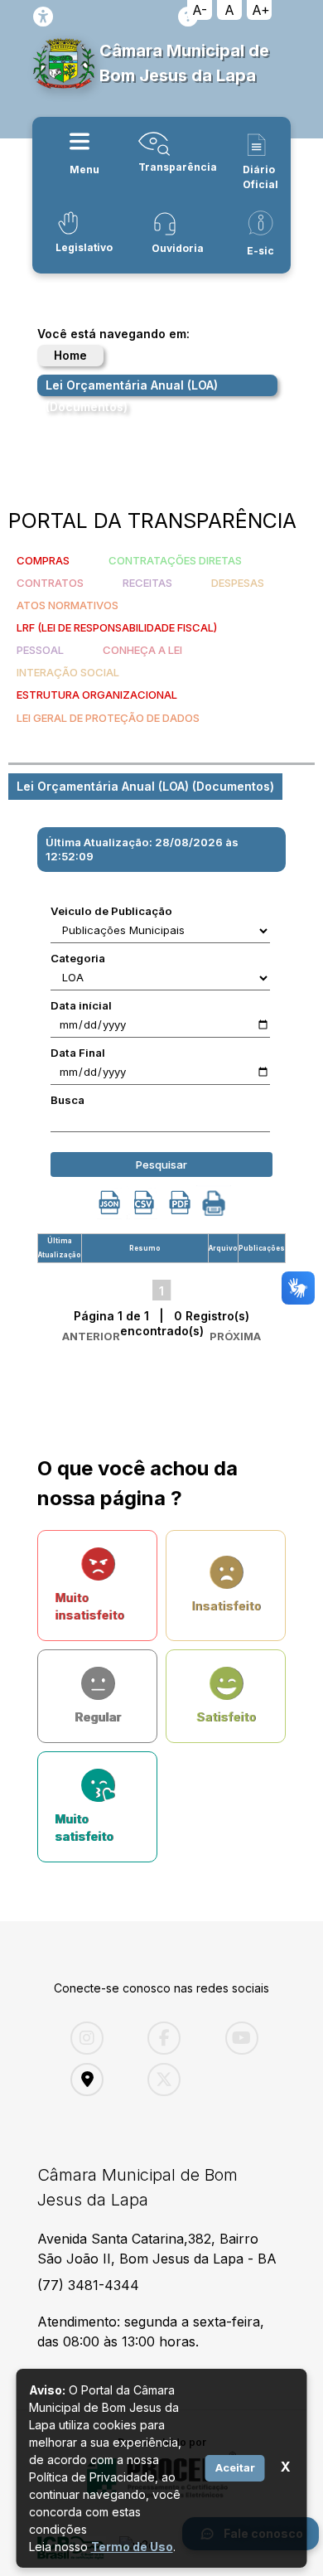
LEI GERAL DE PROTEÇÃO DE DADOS (108, 718)
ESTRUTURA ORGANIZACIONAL (97, 695)
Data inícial (81, 1005)
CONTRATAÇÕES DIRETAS (175, 560)
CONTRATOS (50, 583)
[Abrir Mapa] (96, 2080)
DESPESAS (238, 583)
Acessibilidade (43, 17)
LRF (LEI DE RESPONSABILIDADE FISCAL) (117, 627)
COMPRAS (43, 560)
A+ (261, 10)
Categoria (78, 958)
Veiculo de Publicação (111, 911)
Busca (67, 1100)
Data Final (78, 1053)
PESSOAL (40, 650)
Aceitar (235, 2467)
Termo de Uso (132, 2547)
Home (70, 355)
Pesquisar (161, 1165)
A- (200, 10)
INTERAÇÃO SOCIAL (68, 672)
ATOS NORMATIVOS (67, 605)
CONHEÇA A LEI (142, 650)
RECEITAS (147, 583)
